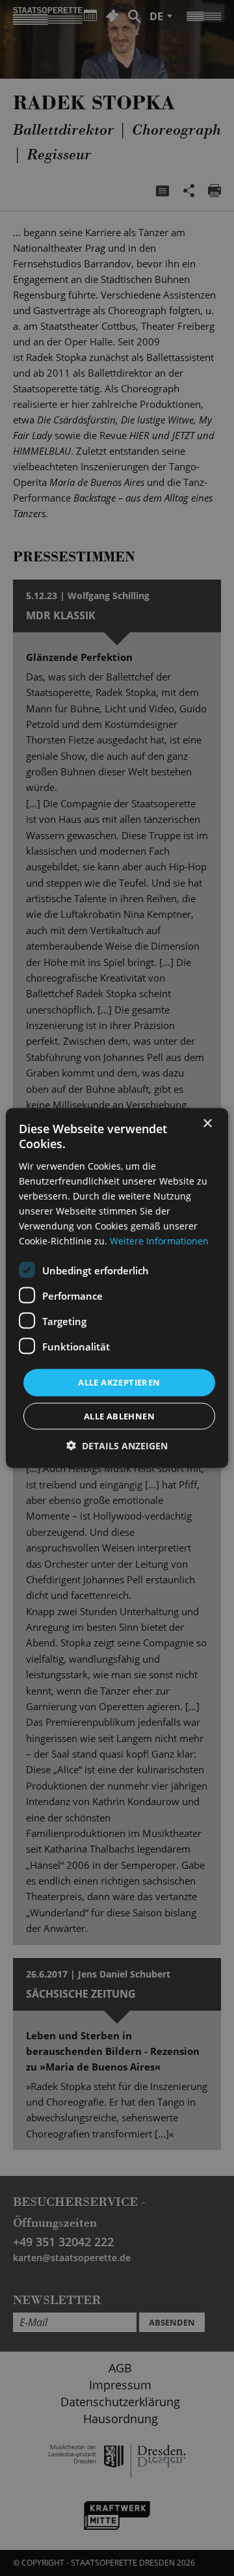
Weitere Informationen (159, 1241)
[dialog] (117, 1288)
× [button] (207, 1124)
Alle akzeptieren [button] (119, 1382)
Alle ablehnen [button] (119, 1415)
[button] (117, 1445)
